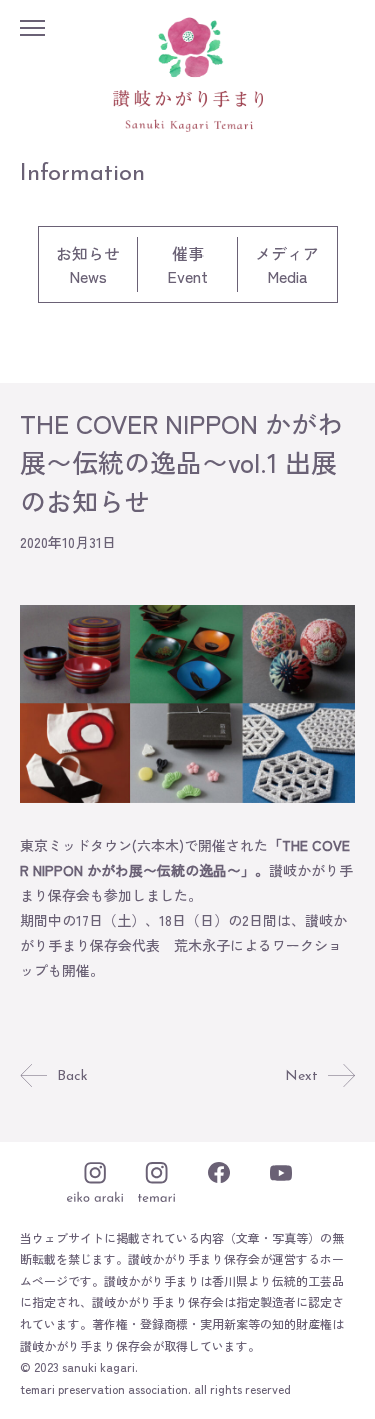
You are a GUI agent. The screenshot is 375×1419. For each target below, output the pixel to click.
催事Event (187, 264)
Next (301, 1076)
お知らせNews (88, 264)
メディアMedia (287, 264)
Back (72, 1076)
